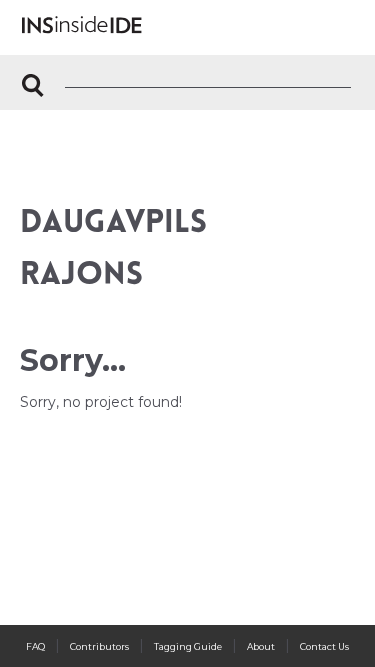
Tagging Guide (188, 646)
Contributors (99, 646)
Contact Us (324, 646)
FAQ (35, 646)
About (261, 646)
